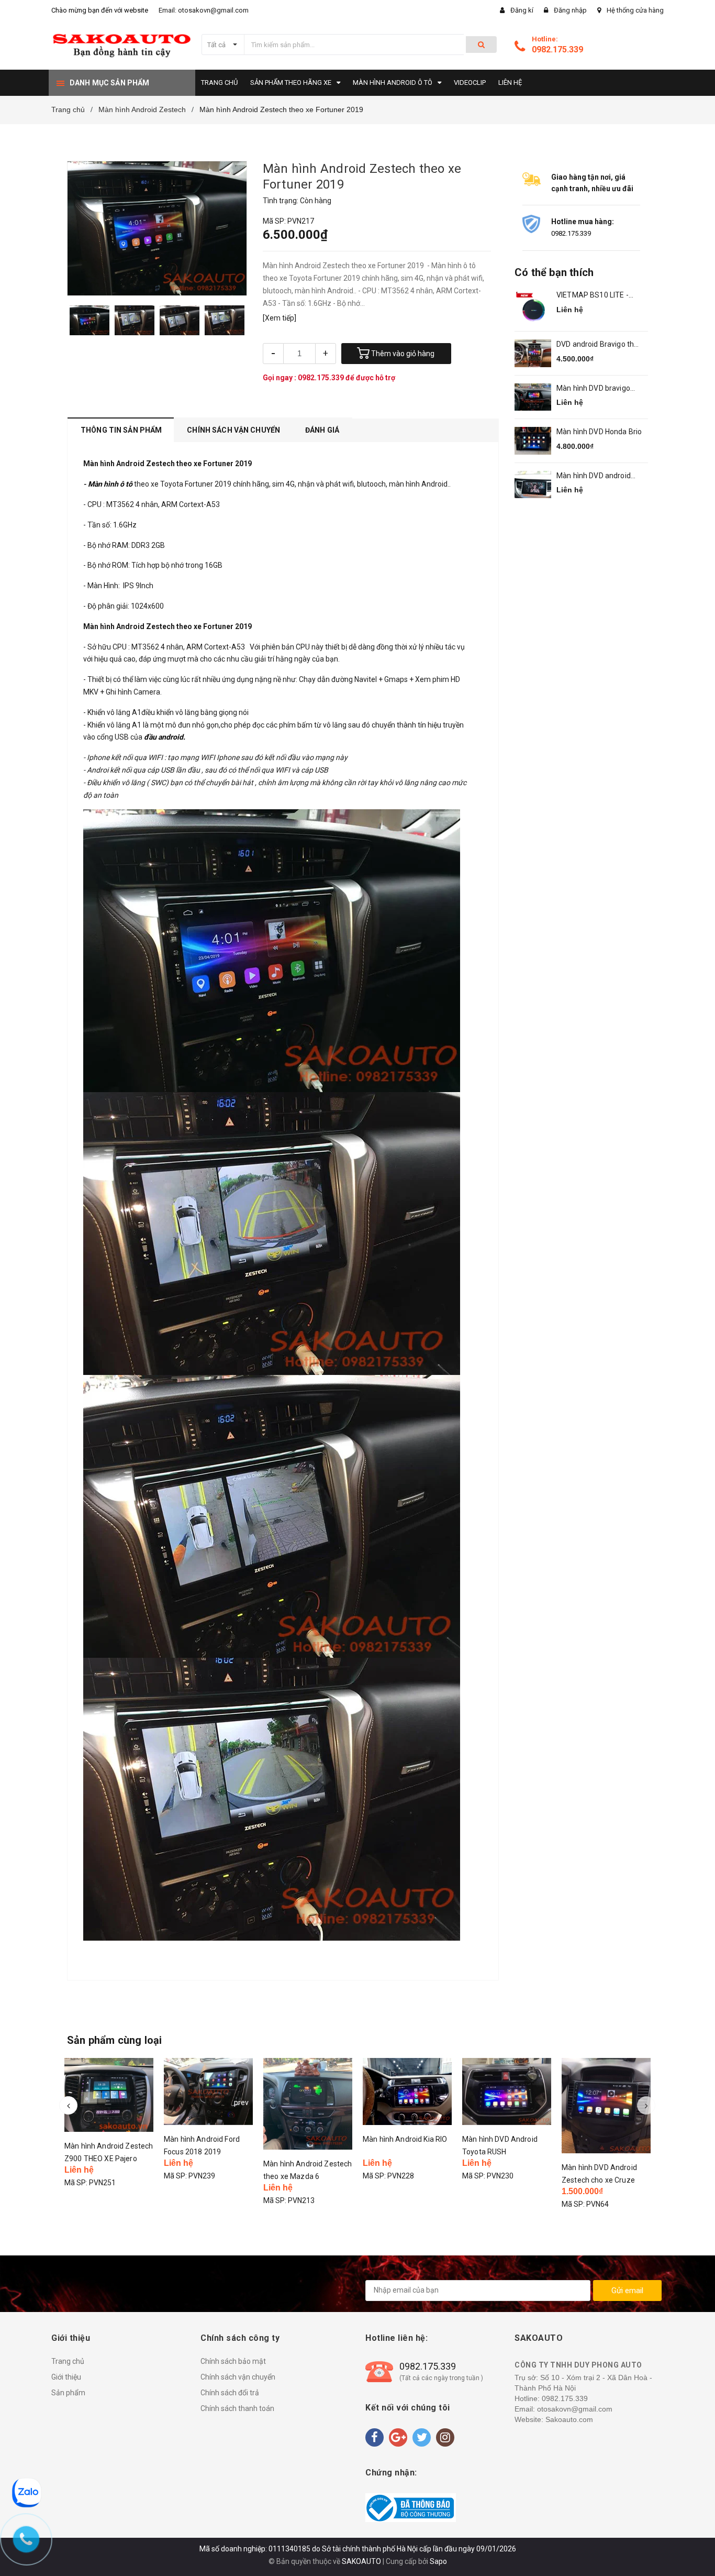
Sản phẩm (68, 2393)
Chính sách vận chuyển (238, 2377)
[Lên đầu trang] (697, 2550)
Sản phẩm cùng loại (115, 2040)
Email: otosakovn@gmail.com (204, 10)
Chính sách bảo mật (233, 2361)
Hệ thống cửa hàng (635, 10)
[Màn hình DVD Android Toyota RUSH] (507, 2091)
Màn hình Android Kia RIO (405, 2139)
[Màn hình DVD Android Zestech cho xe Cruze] (606, 2106)
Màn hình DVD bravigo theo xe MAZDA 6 (593, 389)
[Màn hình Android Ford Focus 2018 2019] (208, 2091)
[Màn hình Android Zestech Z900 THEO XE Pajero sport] (109, 2095)
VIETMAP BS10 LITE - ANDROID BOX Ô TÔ (593, 296)
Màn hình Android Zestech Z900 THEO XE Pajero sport (109, 2159)
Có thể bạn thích (554, 272)
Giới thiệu (66, 2377)
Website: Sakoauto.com (554, 2419)
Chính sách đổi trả (230, 2393)
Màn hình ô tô (111, 484)
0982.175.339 (557, 49)
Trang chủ (68, 2361)
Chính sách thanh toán (237, 2408)
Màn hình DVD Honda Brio (599, 432)
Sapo (438, 2561)
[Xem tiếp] (280, 318)
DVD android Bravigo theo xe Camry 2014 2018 (599, 345)
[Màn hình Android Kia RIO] (407, 2091)
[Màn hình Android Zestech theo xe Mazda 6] (308, 2104)
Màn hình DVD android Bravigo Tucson (594, 476)
